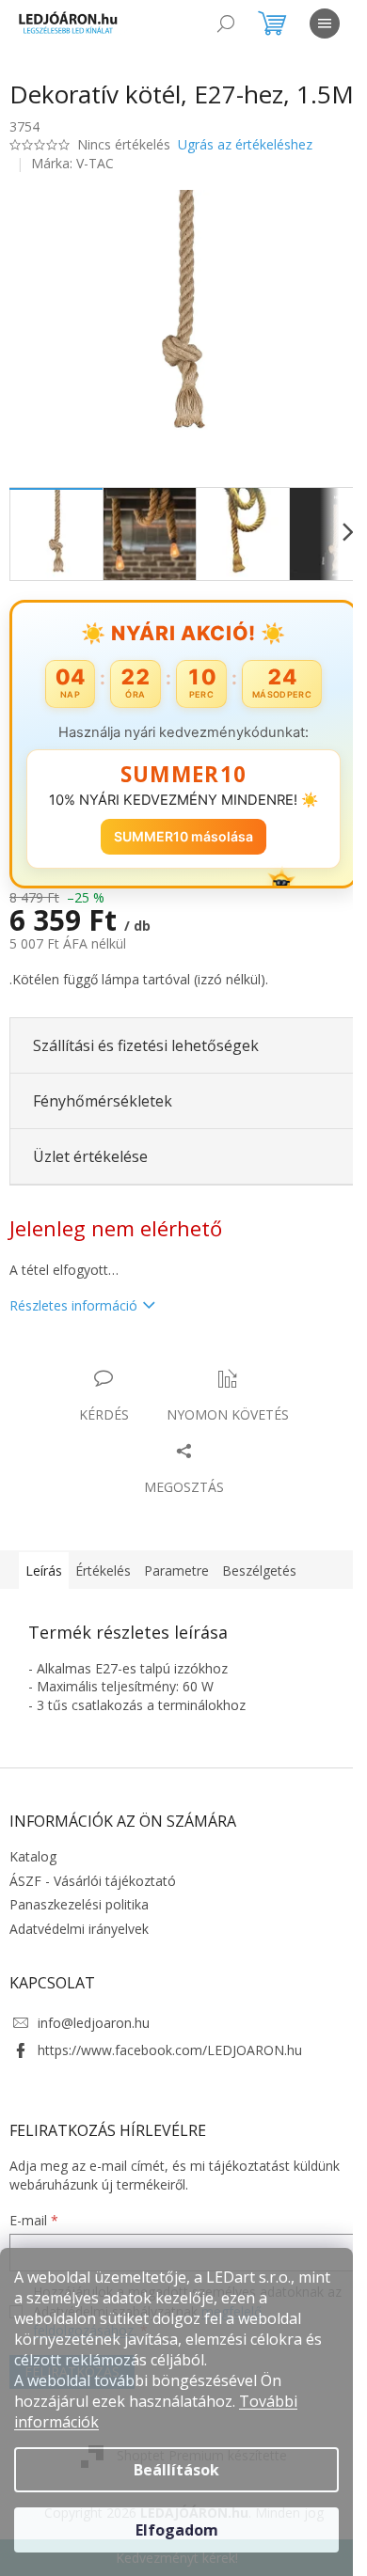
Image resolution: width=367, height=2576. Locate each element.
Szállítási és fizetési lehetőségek (146, 1061)
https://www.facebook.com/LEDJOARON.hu (170, 2066)
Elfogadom (177, 2530)
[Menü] (325, 24)
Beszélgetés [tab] (259, 1586)
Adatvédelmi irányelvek (79, 1945)
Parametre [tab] (176, 1586)
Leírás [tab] (44, 1586)
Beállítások (176, 2470)
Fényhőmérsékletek (103, 1117)
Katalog (33, 1873)
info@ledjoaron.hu (94, 2039)
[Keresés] (226, 24)
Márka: (72, 190)
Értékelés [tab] (103, 1586)
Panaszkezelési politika (79, 1921)
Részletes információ (73, 1321)
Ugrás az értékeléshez (245, 172)
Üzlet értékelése (90, 1172)
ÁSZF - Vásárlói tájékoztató (93, 1897)
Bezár (141, 1376)
